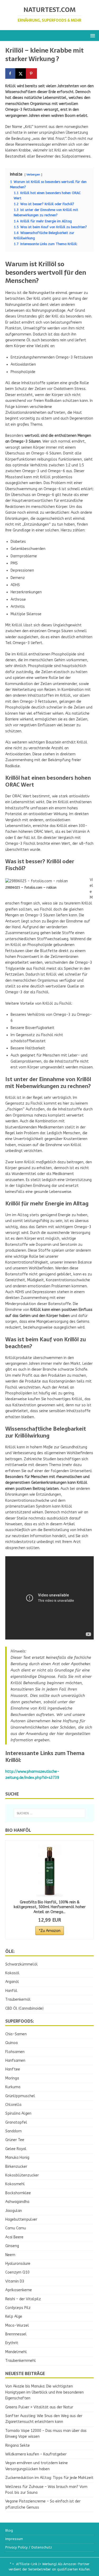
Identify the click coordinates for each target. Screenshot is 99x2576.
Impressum (14, 2539)
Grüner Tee (15, 2140)
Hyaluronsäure (18, 2264)
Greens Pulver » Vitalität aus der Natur (39, 2407)
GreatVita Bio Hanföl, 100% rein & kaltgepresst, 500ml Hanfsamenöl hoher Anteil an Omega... (50, 1907)
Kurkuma (13, 2087)
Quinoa (11, 2043)
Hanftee (13, 2069)
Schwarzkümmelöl (22, 1964)
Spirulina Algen (18, 2113)
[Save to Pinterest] (32, 74)
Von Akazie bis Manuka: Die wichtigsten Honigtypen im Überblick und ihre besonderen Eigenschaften (44, 2392)
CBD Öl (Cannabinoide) (24, 2008)
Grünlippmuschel (20, 2096)
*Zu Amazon (50, 1931)
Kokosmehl (15, 2184)
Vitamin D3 (15, 2281)
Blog (9, 2530)
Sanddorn (13, 2131)
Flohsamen (15, 2052)
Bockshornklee (18, 2193)
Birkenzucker (16, 2167)
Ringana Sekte (18, 2446)
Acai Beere (14, 2237)
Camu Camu (16, 2228)
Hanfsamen (15, 2061)
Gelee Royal (16, 2149)
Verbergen (33, 175)
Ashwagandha (17, 2202)
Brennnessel (16, 2334)
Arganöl (12, 1982)
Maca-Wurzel (17, 2325)
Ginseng (12, 2246)
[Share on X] (21, 74)
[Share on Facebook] (11, 74)
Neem (10, 2255)
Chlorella (13, 2105)
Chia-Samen (16, 2034)
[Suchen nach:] (50, 1813)
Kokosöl (12, 1973)
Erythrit (12, 2343)
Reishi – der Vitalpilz (23, 2299)
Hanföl (11, 1991)
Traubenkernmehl (21, 2361)
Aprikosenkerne (19, 2290)
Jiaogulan (14, 2211)
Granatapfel (16, 2122)
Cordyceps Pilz (18, 2308)
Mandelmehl (16, 2352)
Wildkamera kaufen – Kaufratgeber (36, 2454)
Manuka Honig (17, 2158)
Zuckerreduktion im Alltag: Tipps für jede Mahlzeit (49, 2478)
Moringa (12, 2078)
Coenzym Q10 (17, 2272)
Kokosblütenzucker (22, 2175)
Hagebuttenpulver (21, 2219)
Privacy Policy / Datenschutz (29, 2547)
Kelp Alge (14, 2316)
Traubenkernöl (18, 1999)
